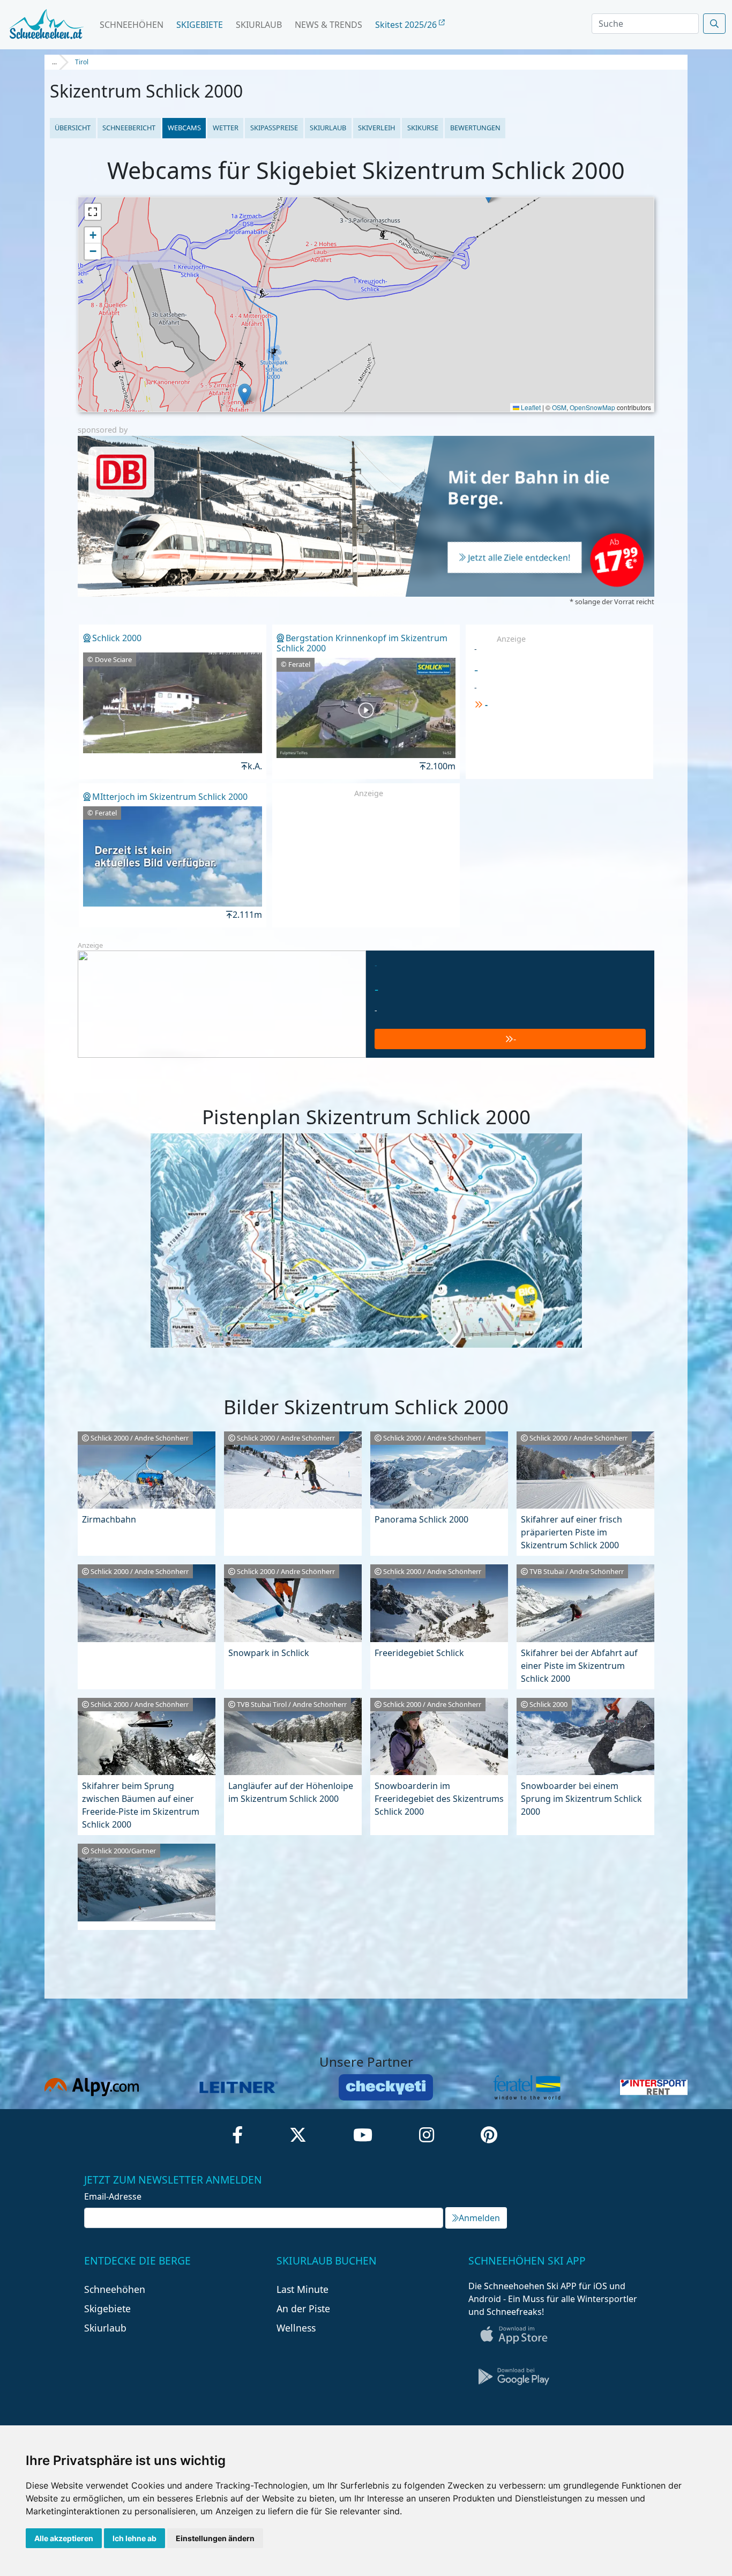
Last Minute (302, 2289)
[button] (245, 394)
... (54, 62)
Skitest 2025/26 (407, 25)
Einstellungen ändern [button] (215, 2538)
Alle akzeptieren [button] (64, 2538)
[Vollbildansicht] (93, 212)
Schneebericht (129, 128)
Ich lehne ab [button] (135, 2538)
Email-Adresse (113, 2196)
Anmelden (479, 2218)
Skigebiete (200, 25)
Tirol (82, 62)
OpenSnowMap (592, 407)
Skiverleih (376, 128)
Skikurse (423, 128)
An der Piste (303, 2308)
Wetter (226, 128)
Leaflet (530, 407)
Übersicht (73, 128)
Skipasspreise (274, 128)
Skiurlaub (259, 25)
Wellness (296, 2328)
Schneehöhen (132, 25)
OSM (559, 407)
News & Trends (328, 25)
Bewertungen (475, 128)
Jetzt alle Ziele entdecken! (519, 558)
